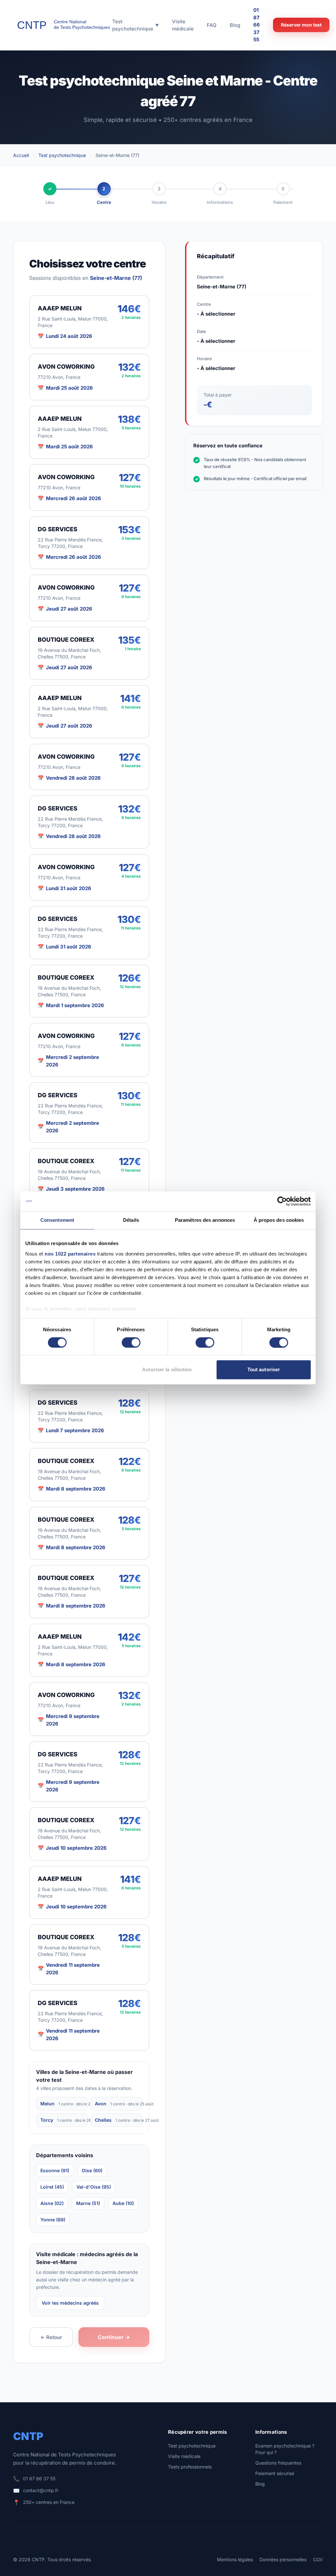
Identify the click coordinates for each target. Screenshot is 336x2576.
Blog (260, 2484)
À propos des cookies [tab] (279, 1220)
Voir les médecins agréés (70, 2303)
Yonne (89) (53, 2220)
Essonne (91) (55, 2170)
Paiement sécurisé (275, 2473)
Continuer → (114, 2337)
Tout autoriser (264, 1370)
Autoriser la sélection (167, 1370)
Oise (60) (92, 2170)
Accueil (21, 155)
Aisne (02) (52, 2203)
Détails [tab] (131, 1220)
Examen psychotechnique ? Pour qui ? (285, 2449)
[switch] (131, 1342)
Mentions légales (235, 2559)
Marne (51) (88, 2203)
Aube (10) (123, 2203)
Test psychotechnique (62, 155)
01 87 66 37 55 (257, 25)
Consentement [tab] (57, 1220)
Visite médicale (184, 2456)
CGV (318, 2559)
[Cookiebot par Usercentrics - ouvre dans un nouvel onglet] (282, 1201)
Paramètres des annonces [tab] (205, 1220)
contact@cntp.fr (41, 2490)
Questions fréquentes (278, 2463)
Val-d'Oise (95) (94, 2187)
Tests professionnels (190, 2467)
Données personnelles (283, 2559)
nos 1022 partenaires (70, 1254)
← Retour (51, 2337)
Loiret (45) (52, 2187)
